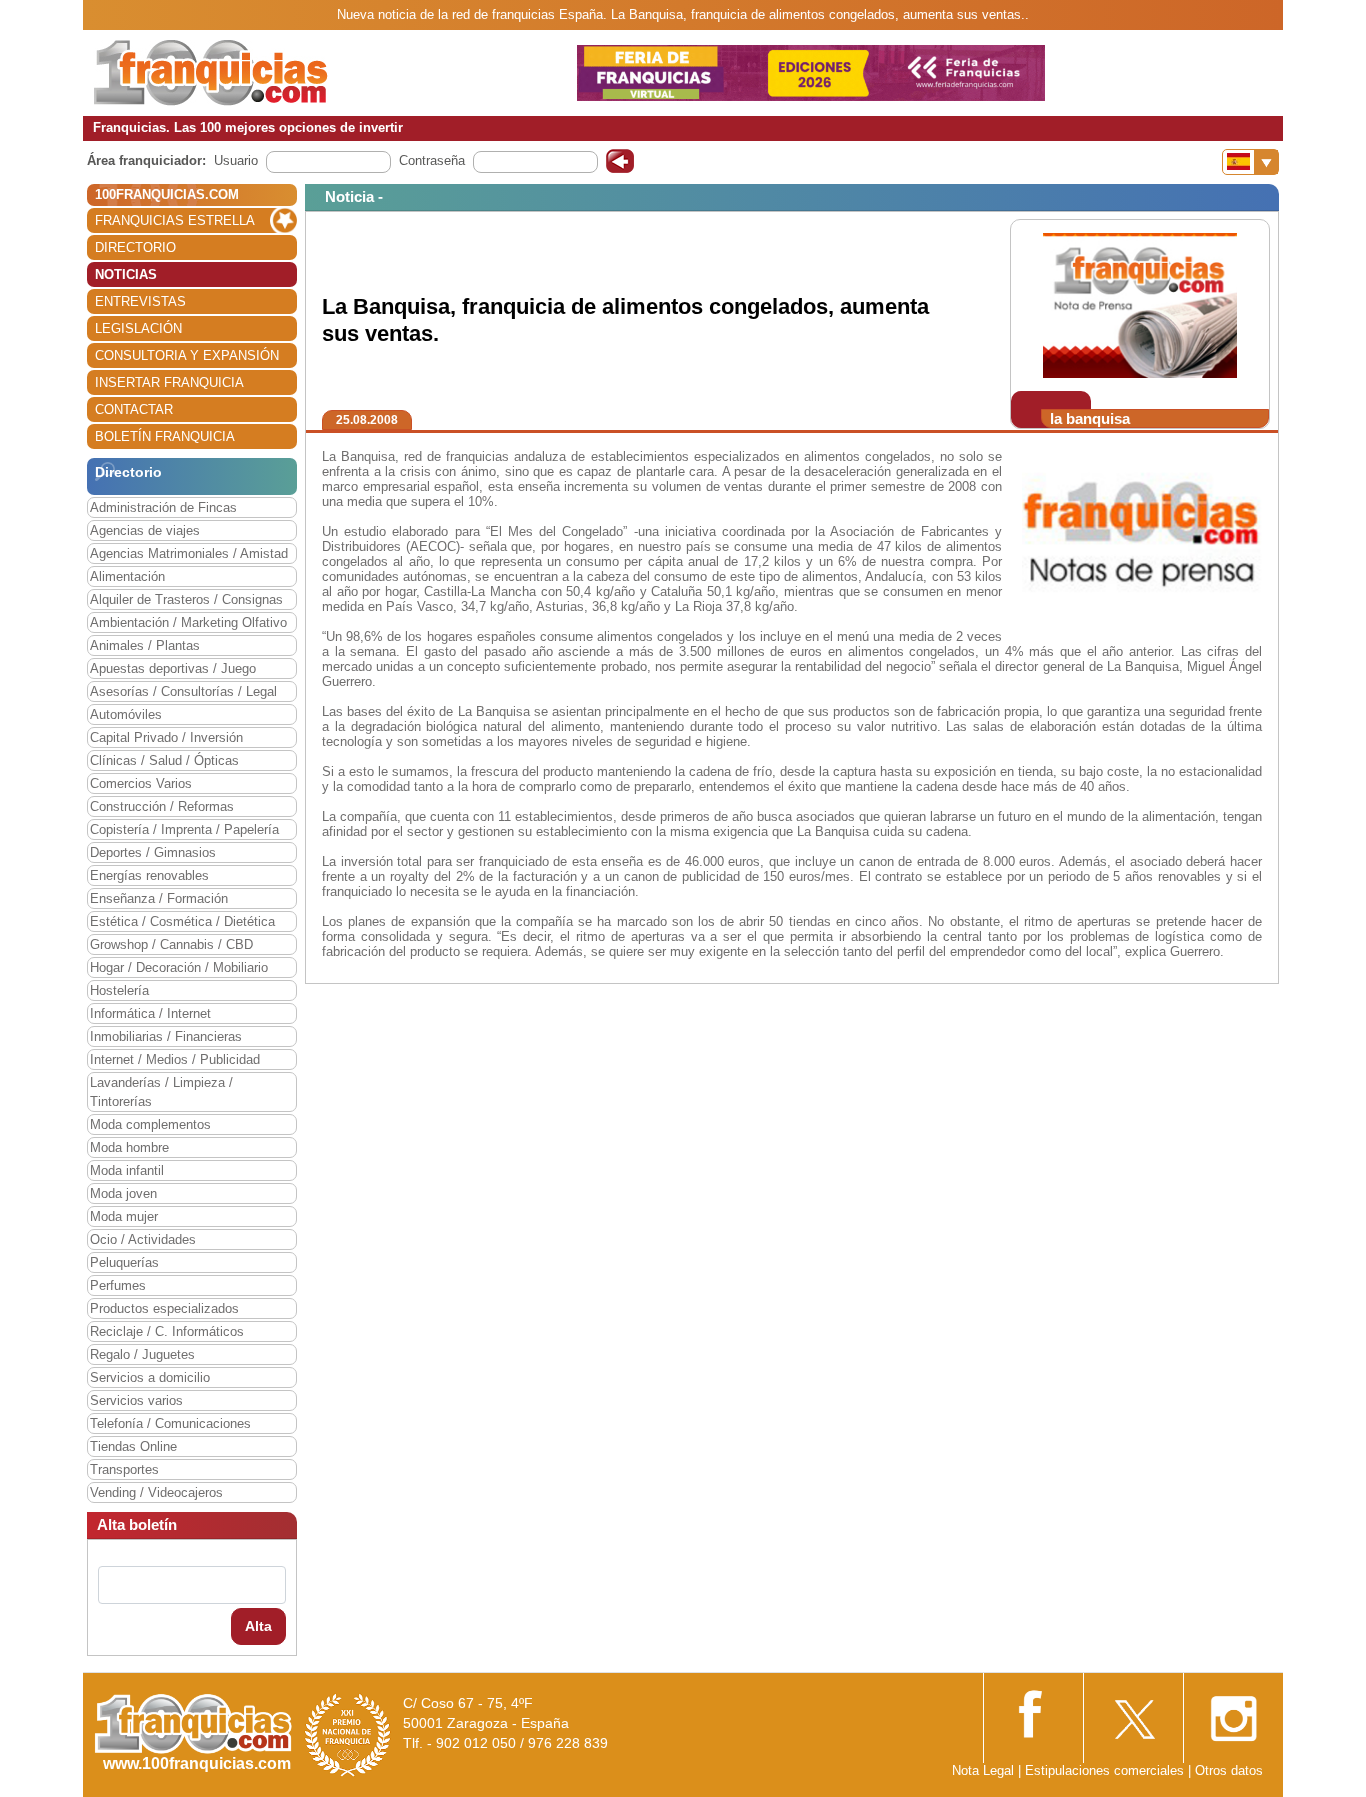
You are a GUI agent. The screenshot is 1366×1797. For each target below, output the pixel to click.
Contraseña (432, 160)
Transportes (124, 1469)
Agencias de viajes (145, 530)
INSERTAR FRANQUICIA (169, 382)
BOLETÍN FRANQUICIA (165, 436)
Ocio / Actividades (143, 1239)
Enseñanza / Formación (159, 898)
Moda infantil (127, 1170)
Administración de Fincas (163, 507)
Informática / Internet (150, 1013)
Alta (258, 1626)
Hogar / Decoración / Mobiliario (179, 967)
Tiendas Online (133, 1446)
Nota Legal (983, 1770)
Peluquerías (124, 1262)
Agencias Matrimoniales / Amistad (189, 553)
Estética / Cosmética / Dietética (182, 921)
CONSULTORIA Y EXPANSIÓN (187, 355)
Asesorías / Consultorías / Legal (183, 691)
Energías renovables (149, 875)
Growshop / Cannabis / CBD (171, 944)
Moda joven (123, 1193)
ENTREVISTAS (140, 301)
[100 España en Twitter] (1133, 1712)
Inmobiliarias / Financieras (166, 1036)
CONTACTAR (134, 409)
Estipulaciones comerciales (1106, 1770)
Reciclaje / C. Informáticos (167, 1331)
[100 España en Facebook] (1033, 1711)
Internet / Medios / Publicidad (175, 1059)
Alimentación (127, 576)
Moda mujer (124, 1216)
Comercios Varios (141, 783)
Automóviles (126, 714)
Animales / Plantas (145, 645)
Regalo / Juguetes (142, 1354)
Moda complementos (150, 1124)
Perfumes (118, 1285)
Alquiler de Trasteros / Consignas (186, 599)
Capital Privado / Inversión (166, 737)
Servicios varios (136, 1400)
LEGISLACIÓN (138, 328)
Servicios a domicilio (150, 1377)
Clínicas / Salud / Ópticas (164, 760)
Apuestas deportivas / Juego (173, 668)
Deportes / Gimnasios (153, 852)
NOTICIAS (126, 274)
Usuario (236, 160)
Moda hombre (129, 1147)
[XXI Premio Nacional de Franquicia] (348, 1734)
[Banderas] (1250, 162)
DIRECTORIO (135, 247)
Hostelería (119, 990)
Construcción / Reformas (162, 806)
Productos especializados (164, 1308)
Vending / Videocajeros (156, 1492)
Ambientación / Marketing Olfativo (188, 622)
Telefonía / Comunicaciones (170, 1423)
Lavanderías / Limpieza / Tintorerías (161, 1092)
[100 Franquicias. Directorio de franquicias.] (211, 71)
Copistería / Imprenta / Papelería (184, 829)
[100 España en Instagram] (1233, 1712)
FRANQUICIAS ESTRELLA (175, 220)
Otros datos (1229, 1770)
